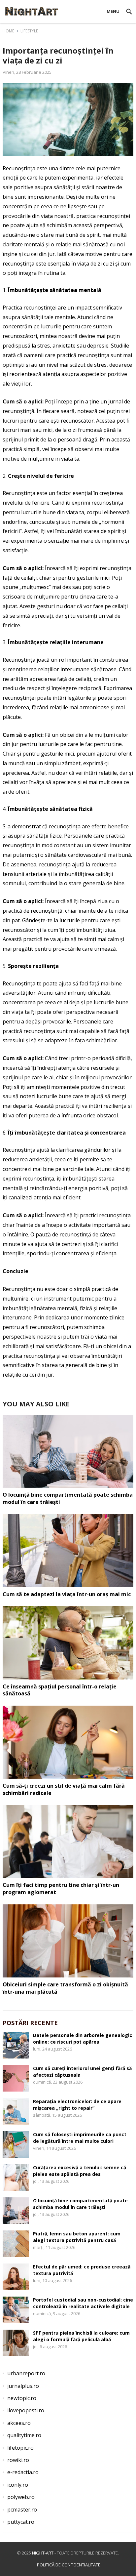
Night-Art (43, 2553)
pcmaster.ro (22, 2510)
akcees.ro (19, 2423)
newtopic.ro (22, 2398)
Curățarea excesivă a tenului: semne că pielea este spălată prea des (80, 2171)
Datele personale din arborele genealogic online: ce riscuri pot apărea (83, 2038)
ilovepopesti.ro (26, 2410)
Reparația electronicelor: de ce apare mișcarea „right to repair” (77, 2104)
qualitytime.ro (24, 2435)
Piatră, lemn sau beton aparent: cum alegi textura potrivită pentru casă (77, 2237)
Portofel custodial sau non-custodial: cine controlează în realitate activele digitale (83, 2303)
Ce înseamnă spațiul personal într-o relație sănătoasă (60, 1690)
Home (8, 31)
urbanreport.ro (26, 2373)
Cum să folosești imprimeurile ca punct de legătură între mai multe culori (80, 2138)
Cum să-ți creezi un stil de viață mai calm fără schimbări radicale (64, 1789)
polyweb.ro (21, 2497)
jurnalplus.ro (23, 2386)
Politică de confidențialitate (69, 2565)
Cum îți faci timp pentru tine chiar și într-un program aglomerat (61, 1889)
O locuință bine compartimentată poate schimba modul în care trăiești (68, 1498)
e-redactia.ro (23, 2472)
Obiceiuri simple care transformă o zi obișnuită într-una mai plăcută (65, 1988)
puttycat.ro (21, 2522)
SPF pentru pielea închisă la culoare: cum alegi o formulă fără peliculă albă (81, 2336)
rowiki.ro (18, 2460)
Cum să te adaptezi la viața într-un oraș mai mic (67, 1594)
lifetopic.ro (20, 2448)
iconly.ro (18, 2485)
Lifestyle (29, 31)
